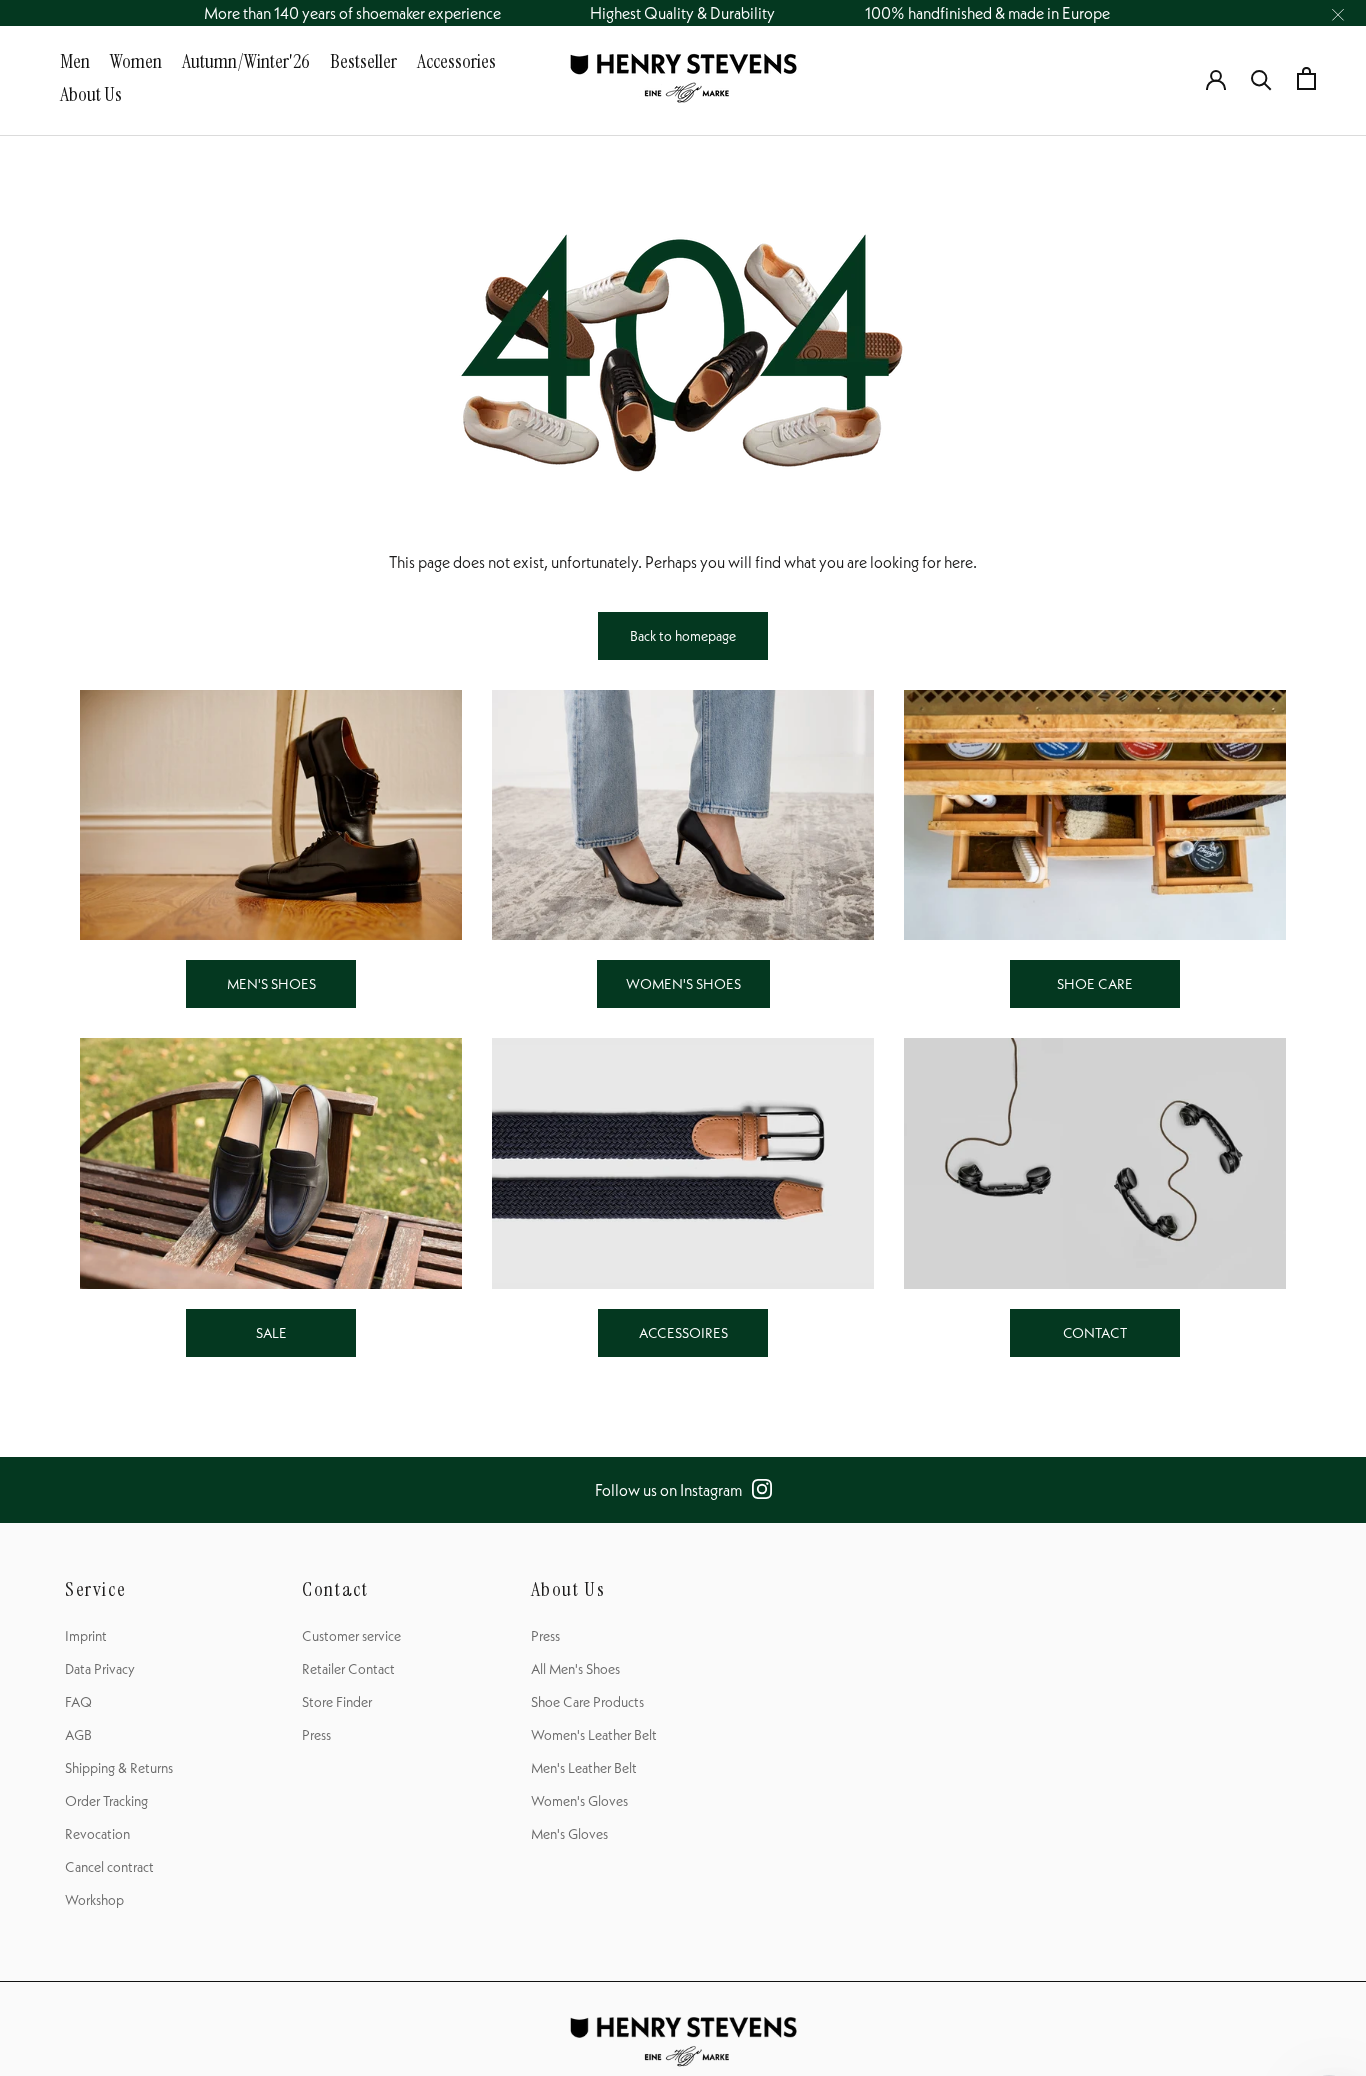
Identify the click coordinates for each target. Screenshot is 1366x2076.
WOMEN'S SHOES (683, 984)
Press (316, 1735)
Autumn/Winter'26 (246, 61)
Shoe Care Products (587, 1702)
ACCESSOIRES (683, 1333)
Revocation (97, 1834)
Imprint (86, 1636)
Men (75, 61)
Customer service (351, 1636)
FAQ (78, 1702)
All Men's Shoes (575, 1669)
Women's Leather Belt (594, 1735)
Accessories (456, 61)
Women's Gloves (579, 1801)
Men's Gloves (569, 1834)
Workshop (94, 1900)
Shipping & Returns (119, 1768)
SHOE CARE (1095, 984)
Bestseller (363, 61)
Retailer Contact (348, 1669)
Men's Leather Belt (584, 1768)
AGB (78, 1735)
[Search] (1261, 78)
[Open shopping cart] (1306, 78)
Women (136, 61)
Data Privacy (100, 1669)
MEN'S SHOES (271, 984)
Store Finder (337, 1702)
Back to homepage (683, 636)
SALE (271, 1333)
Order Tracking (106, 1801)
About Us (91, 94)
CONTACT (1095, 1333)
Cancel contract (109, 1867)
